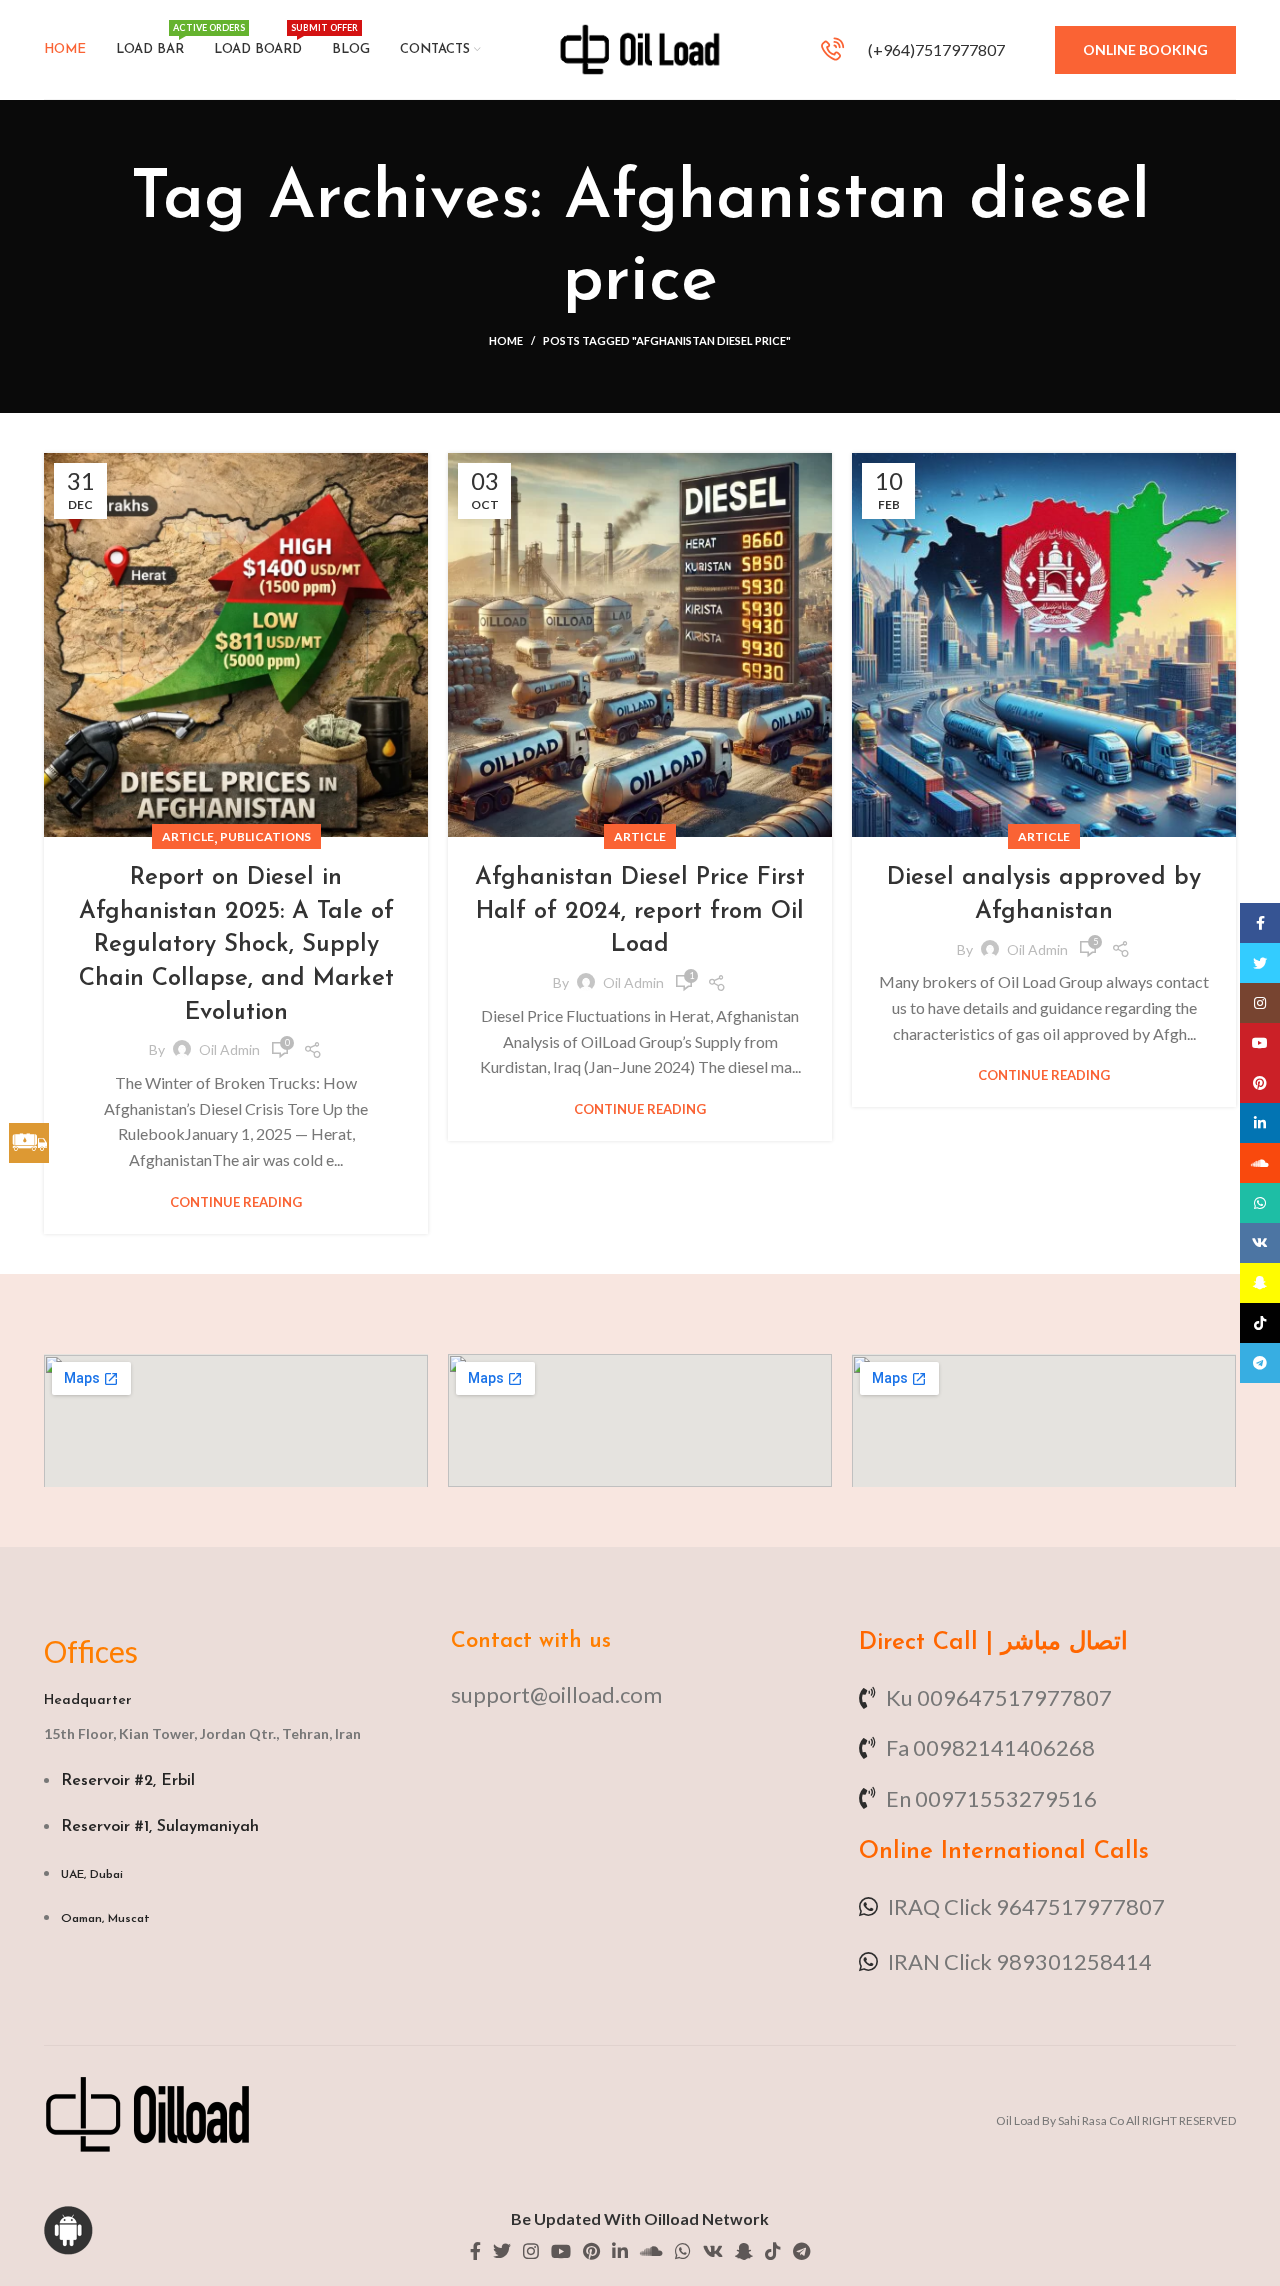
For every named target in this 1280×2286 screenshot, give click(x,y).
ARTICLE (188, 836)
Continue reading (236, 1202)
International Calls (1041, 1852)
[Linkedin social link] (620, 2251)
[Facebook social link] (475, 2251)
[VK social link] (713, 2251)
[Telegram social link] (801, 2251)
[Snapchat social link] (744, 2251)
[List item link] (639, 1694)
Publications (265, 836)
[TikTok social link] (773, 2251)
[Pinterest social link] (591, 2251)
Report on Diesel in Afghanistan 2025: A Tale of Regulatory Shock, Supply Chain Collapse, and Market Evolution (236, 945)
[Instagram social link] (531, 2251)
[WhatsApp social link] (683, 2251)
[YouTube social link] (561, 2251)
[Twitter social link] (502, 2251)
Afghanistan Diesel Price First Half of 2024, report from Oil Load (640, 911)
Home (506, 340)
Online (896, 1852)
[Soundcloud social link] (651, 2251)
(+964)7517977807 (935, 49)
